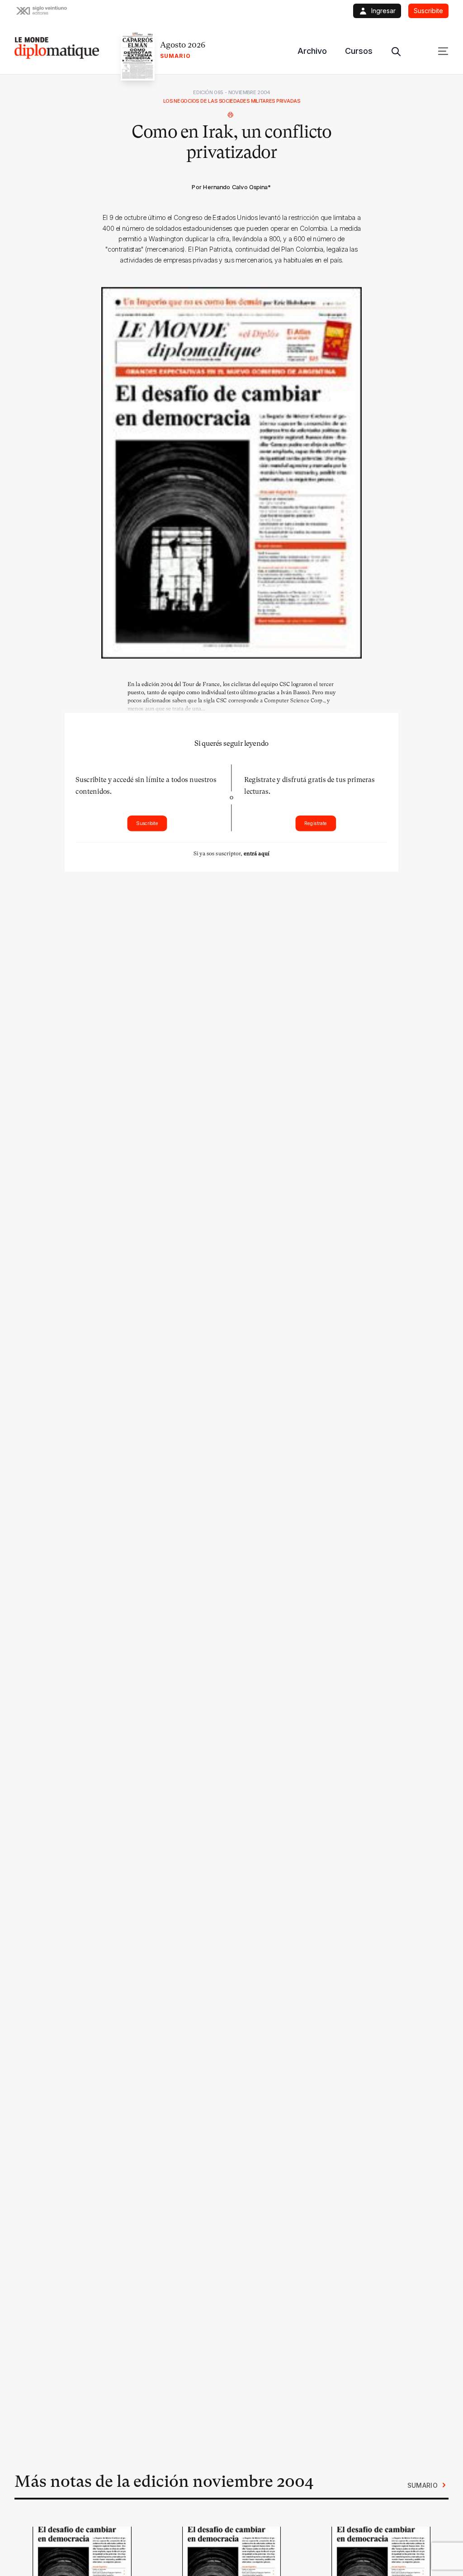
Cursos (359, 51)
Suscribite (147, 823)
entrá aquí (257, 854)
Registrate (316, 823)
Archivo (312, 51)
